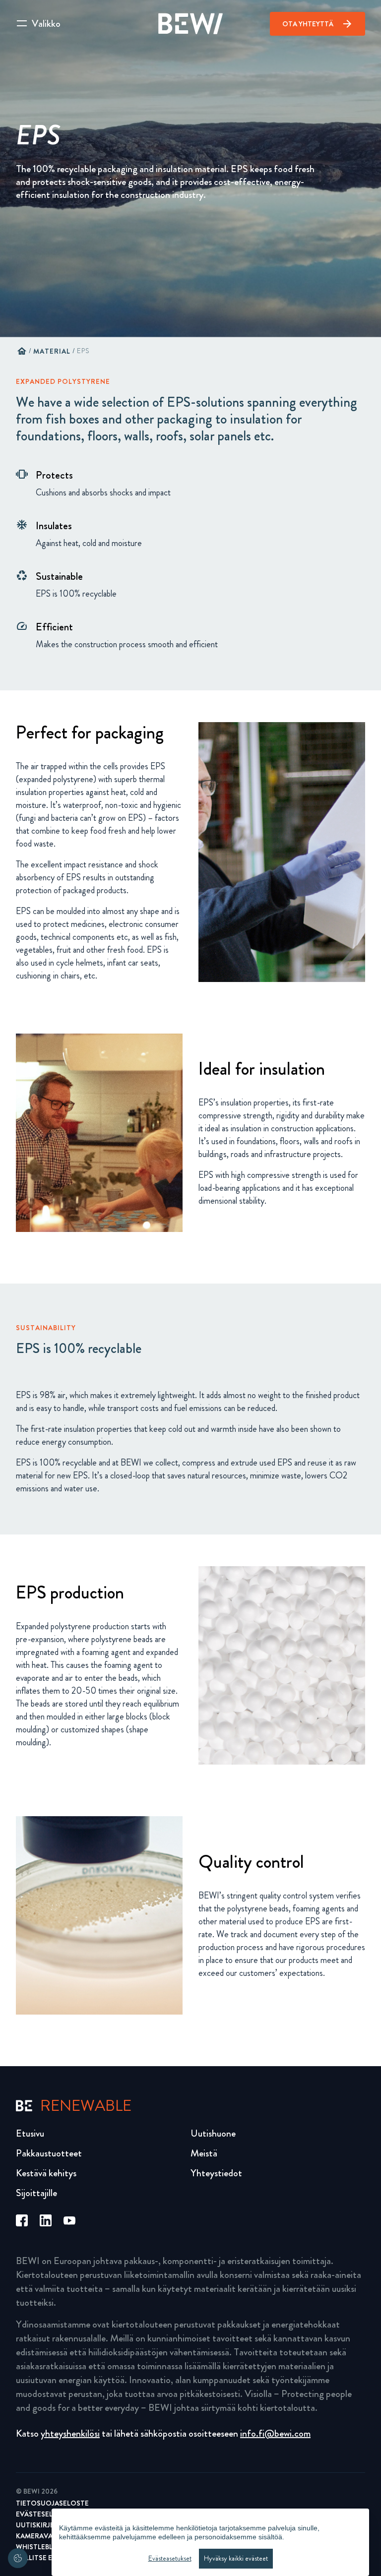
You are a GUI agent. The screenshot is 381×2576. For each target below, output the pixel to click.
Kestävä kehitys (46, 2173)
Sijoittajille (36, 2193)
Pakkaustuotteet (49, 2153)
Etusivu (30, 2133)
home (22, 351)
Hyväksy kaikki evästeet (236, 2558)
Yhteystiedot (216, 2173)
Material (52, 351)
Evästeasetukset (170, 2558)
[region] (210, 2542)
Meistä (204, 2153)
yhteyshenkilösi (70, 2433)
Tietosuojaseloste (52, 2503)
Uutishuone (213, 2133)
